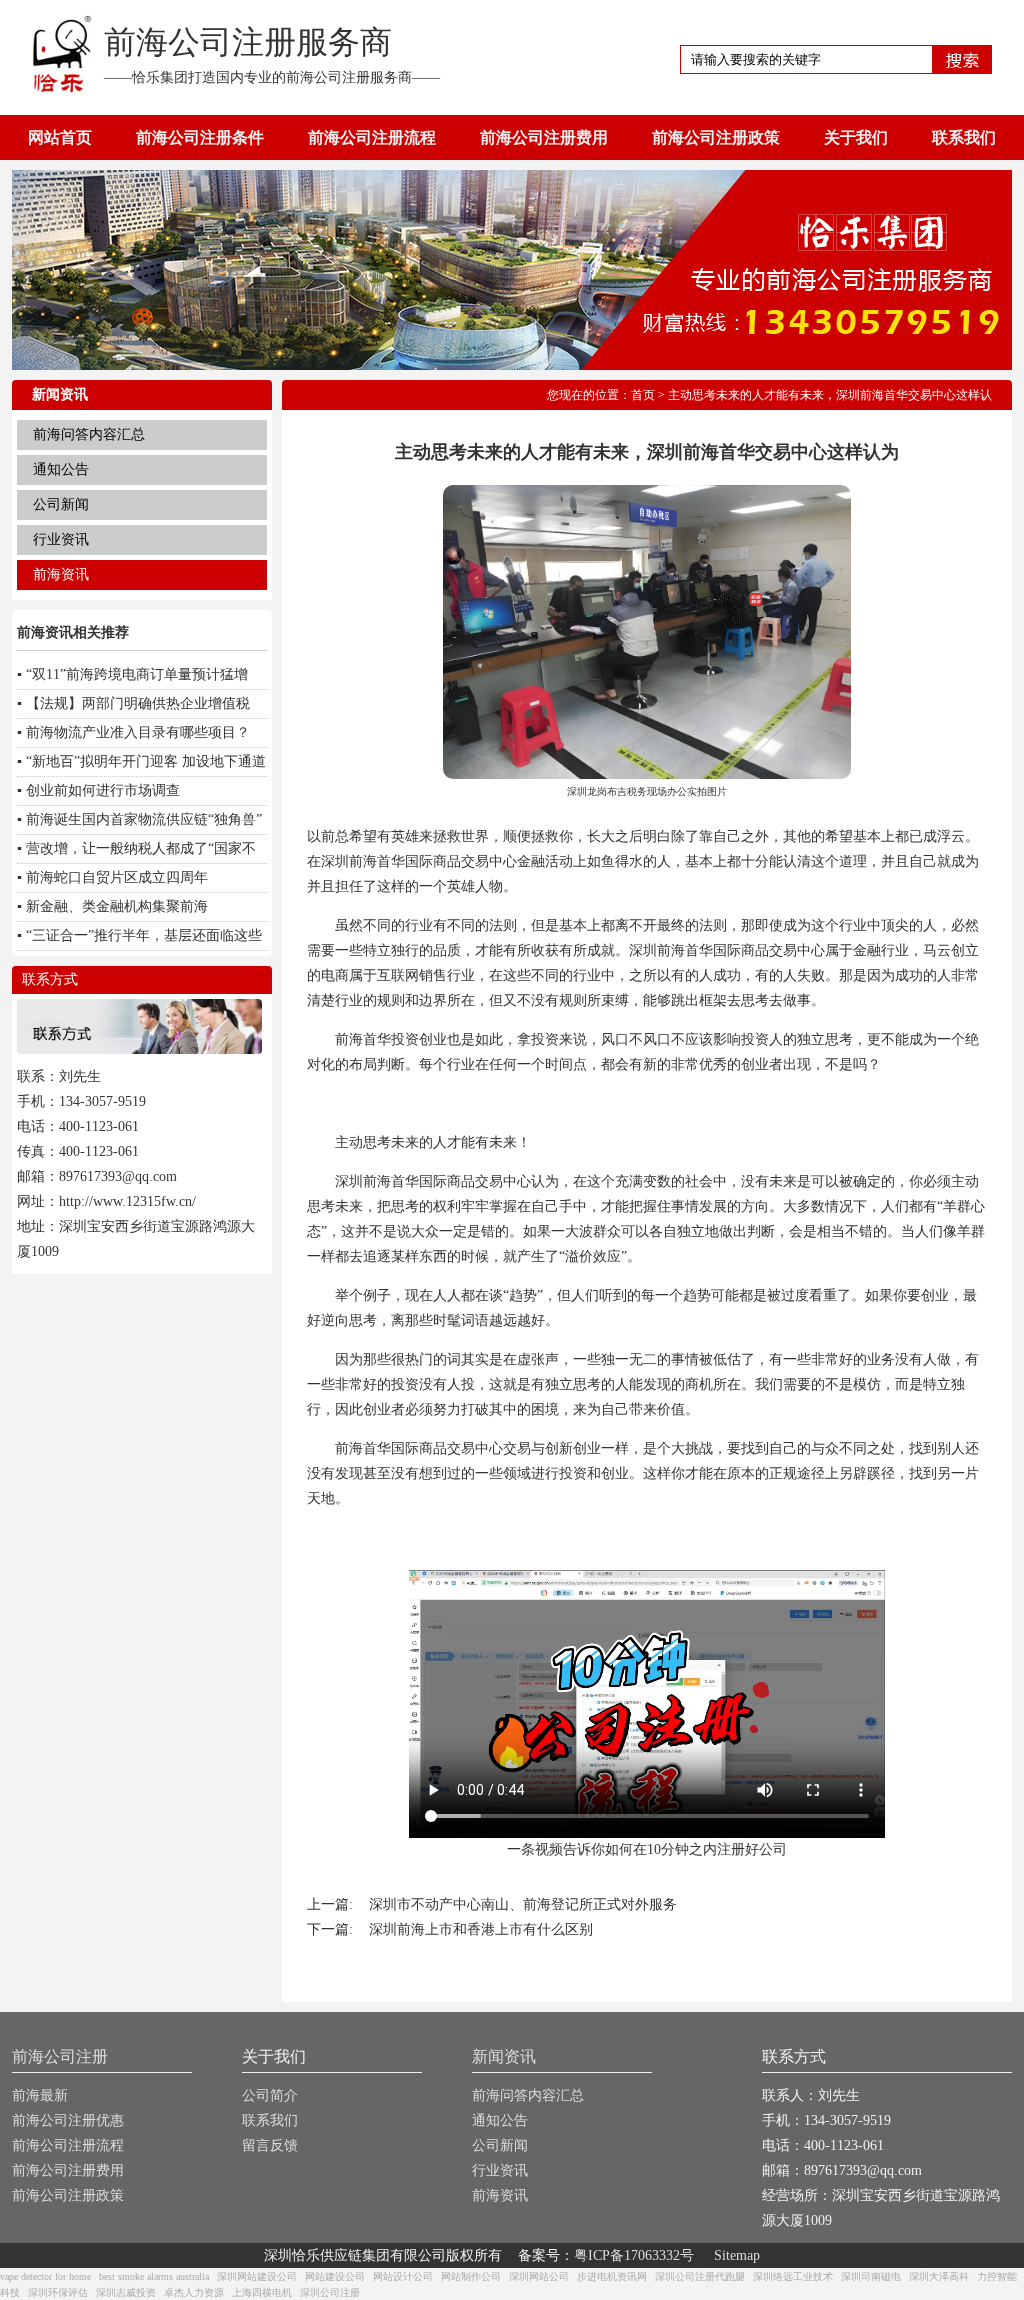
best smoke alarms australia (154, 2276)
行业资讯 (61, 539)
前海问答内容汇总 (89, 434)
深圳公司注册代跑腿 (700, 2276)
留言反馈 (270, 2145)
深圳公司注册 (330, 2292)
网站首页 (60, 137)
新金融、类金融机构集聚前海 (117, 906)
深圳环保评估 (58, 2292)
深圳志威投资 (126, 2292)
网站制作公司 (471, 2276)
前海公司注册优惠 (68, 2120)
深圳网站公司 (539, 2276)
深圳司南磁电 (871, 2276)
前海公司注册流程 (372, 137)
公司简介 (270, 2095)
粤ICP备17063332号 (634, 2255)
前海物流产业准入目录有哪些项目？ (138, 732)
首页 (643, 395)
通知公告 (61, 469)
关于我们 (856, 137)
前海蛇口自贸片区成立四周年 (117, 877)
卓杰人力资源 (194, 2292)
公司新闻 (61, 504)
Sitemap (737, 2255)
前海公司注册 (60, 2056)
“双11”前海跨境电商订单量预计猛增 (137, 674)
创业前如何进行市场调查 (103, 790)
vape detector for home (45, 2276)
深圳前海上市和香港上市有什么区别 (481, 1929)
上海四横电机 (262, 2292)
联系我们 (964, 137)
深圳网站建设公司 (257, 2276)
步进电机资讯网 (612, 2276)
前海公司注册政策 (716, 137)
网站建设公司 (335, 2276)
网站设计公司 (403, 2276)
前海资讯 (61, 574)
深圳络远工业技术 (793, 2276)
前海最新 (40, 2095)
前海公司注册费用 (544, 137)
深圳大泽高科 (939, 2276)
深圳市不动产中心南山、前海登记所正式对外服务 (523, 1904)
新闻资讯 (504, 2056)
